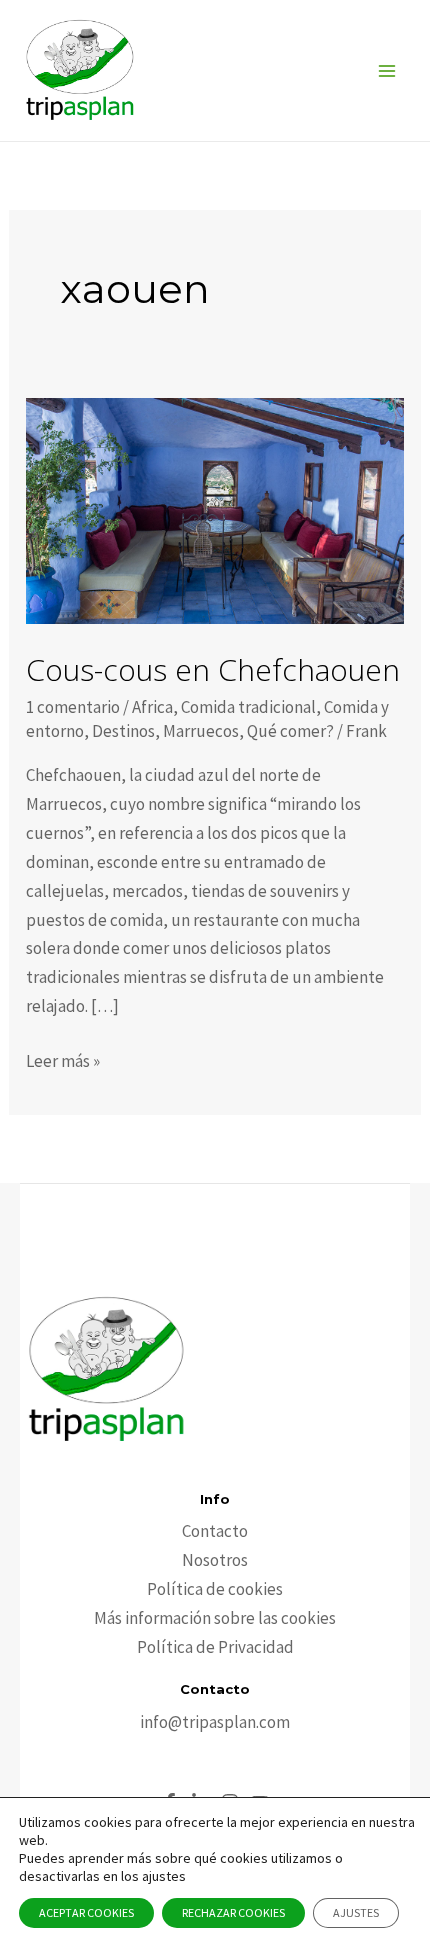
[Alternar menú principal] (388, 71)
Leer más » (63, 1062)
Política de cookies (215, 1589)
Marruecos (201, 731)
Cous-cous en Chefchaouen (213, 669)
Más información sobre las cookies (215, 1618)
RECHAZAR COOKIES (233, 1912)
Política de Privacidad (215, 1647)
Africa (152, 707)
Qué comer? (290, 731)
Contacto (215, 1531)
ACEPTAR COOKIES (86, 1912)
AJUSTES (356, 1912)
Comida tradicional (248, 707)
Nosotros (215, 1560)
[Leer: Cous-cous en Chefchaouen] (215, 509)
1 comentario (73, 707)
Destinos (123, 731)
